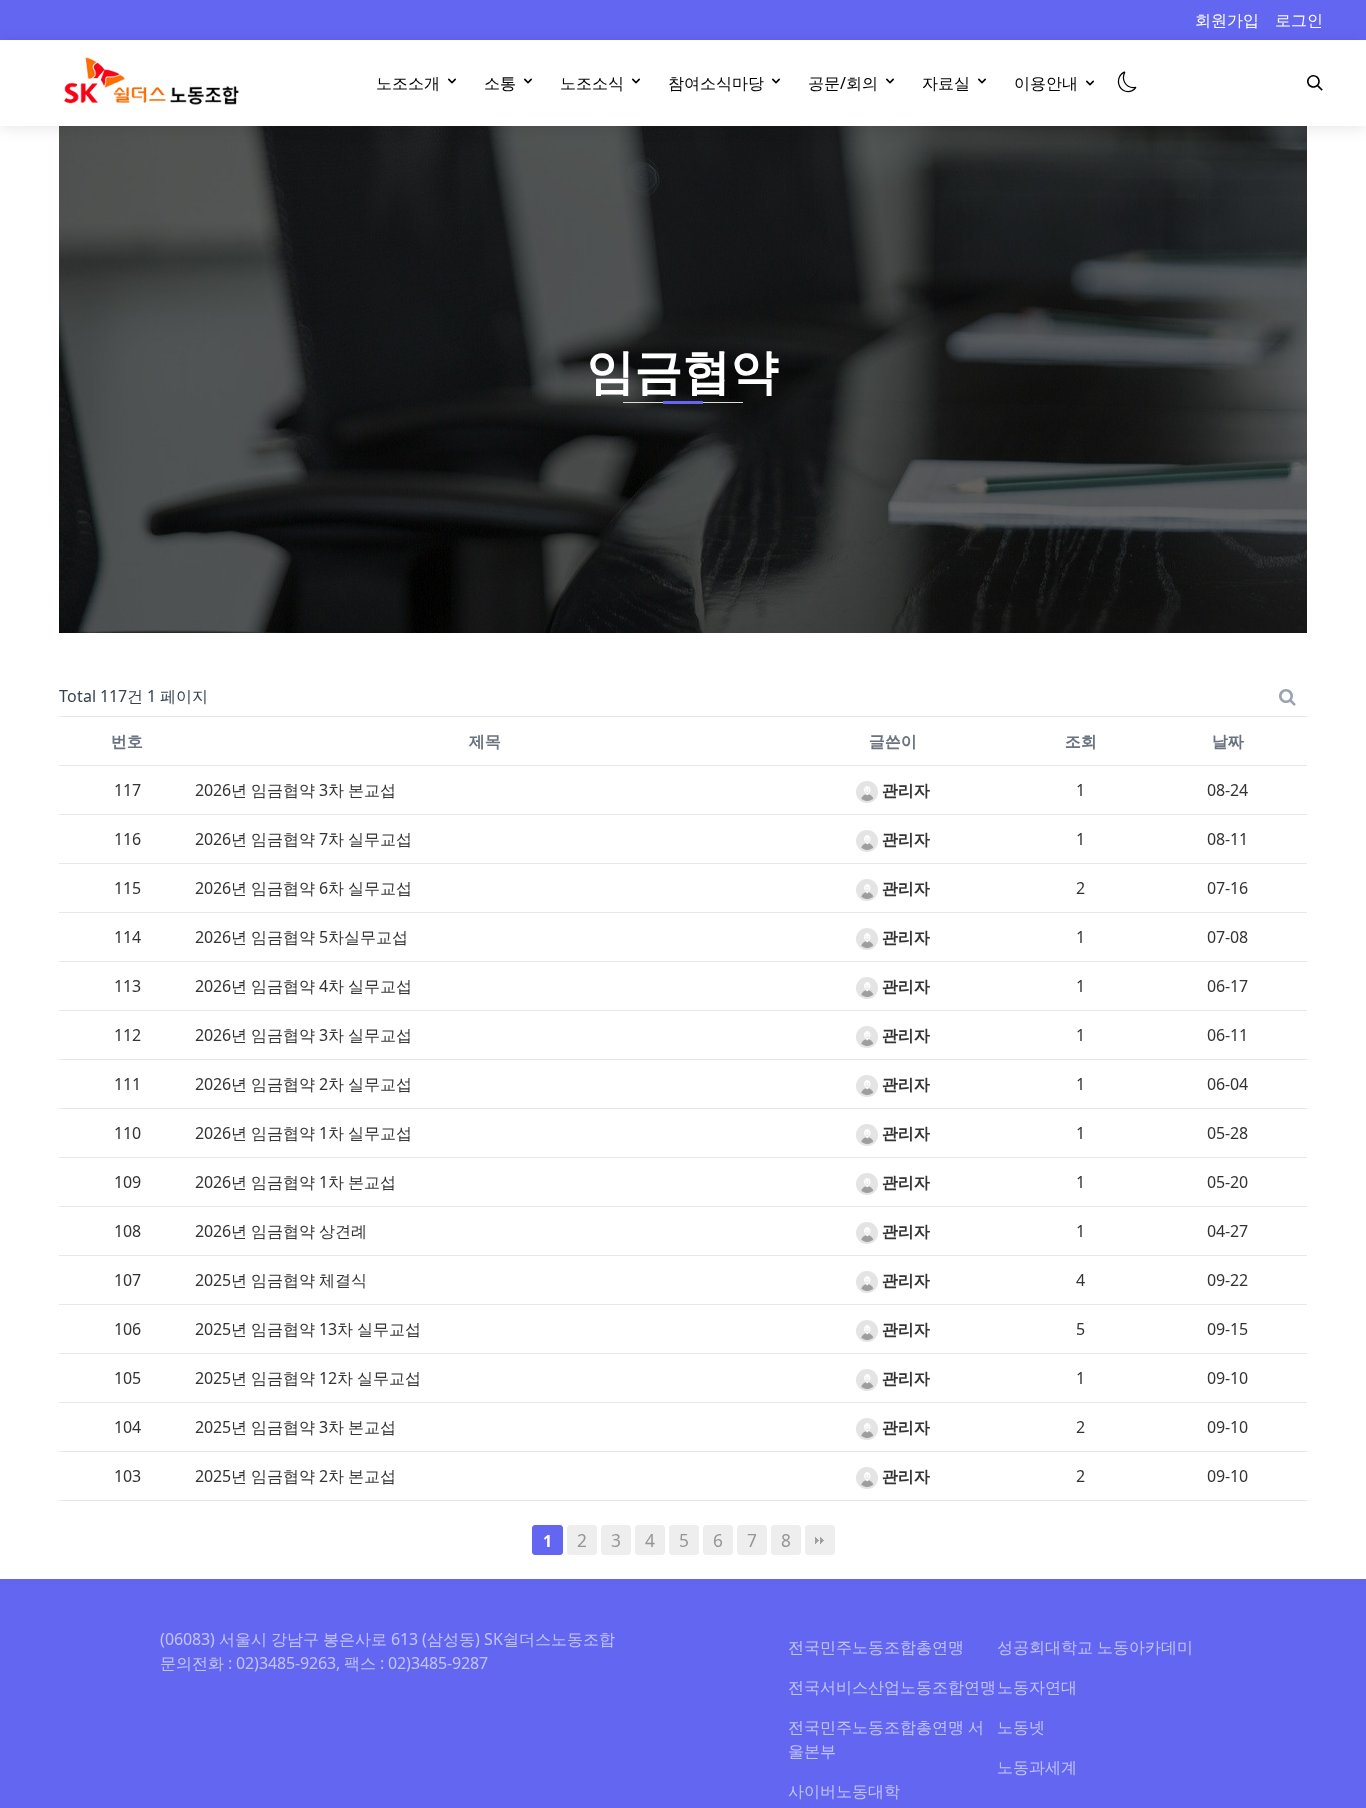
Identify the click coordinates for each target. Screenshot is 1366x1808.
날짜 (1228, 741)
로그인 (1299, 20)
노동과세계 (1037, 1767)
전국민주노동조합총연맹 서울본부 (886, 1739)
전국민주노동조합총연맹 (876, 1647)
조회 (1081, 741)
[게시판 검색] (1287, 696)
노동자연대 (1037, 1687)
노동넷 (1021, 1727)
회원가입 (1227, 20)
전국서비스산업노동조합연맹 (892, 1687)
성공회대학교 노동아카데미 (1095, 1647)
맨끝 (820, 1540)
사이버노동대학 (844, 1791)
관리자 (904, 790)
